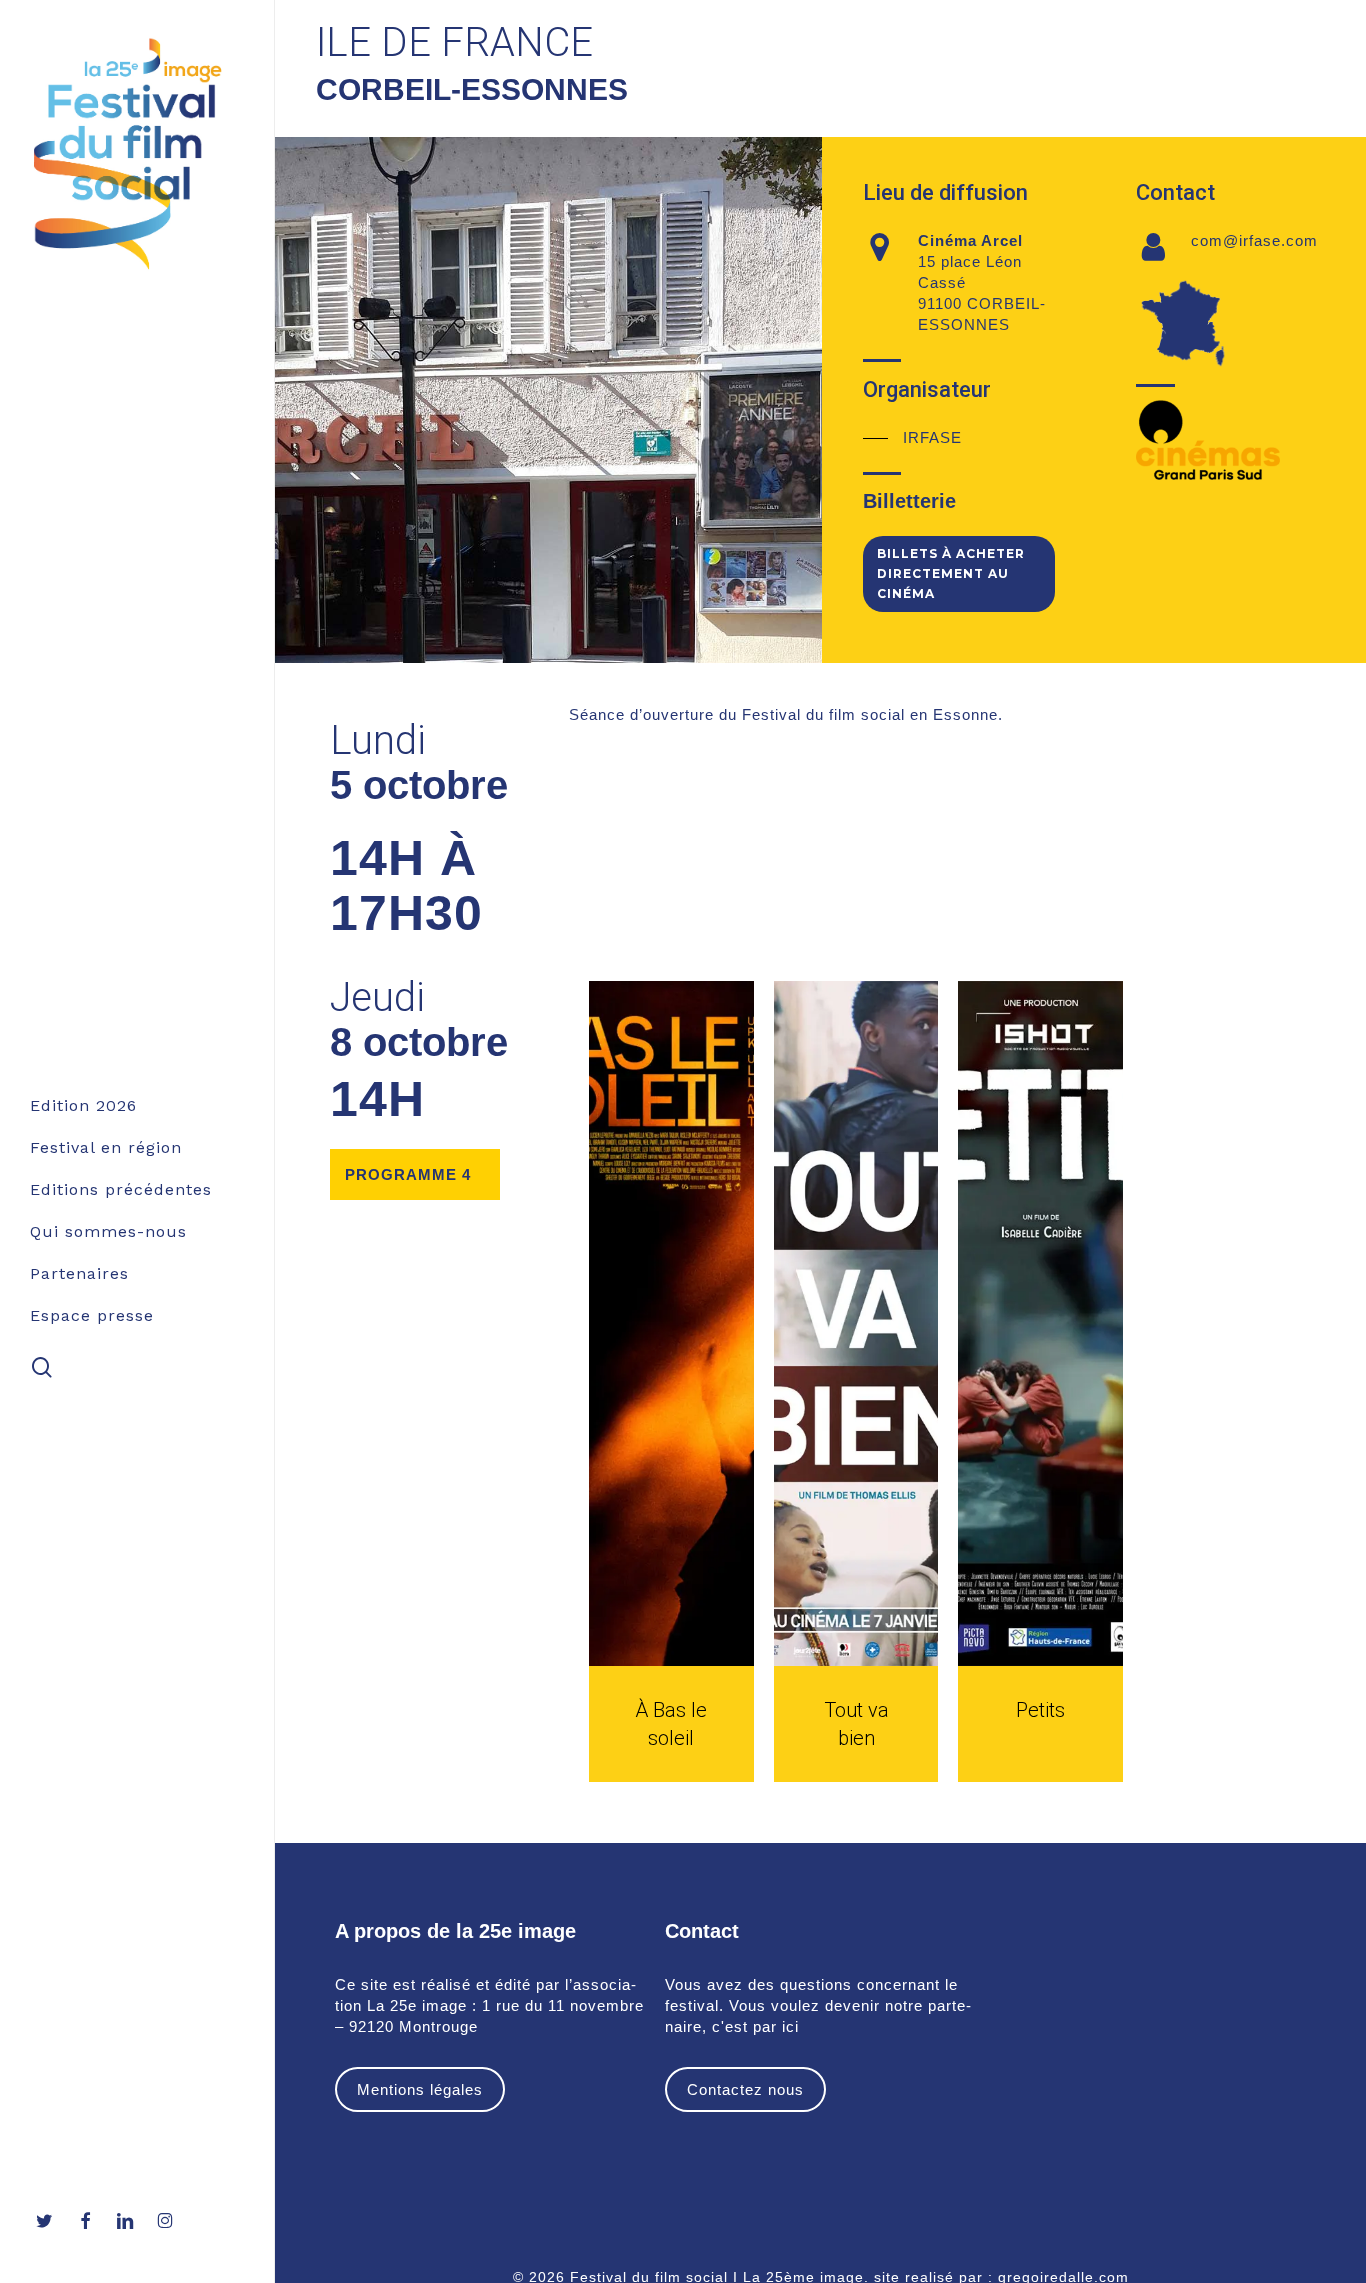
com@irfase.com (1254, 240)
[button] (912, 437)
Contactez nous (745, 2089)
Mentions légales (420, 2089)
